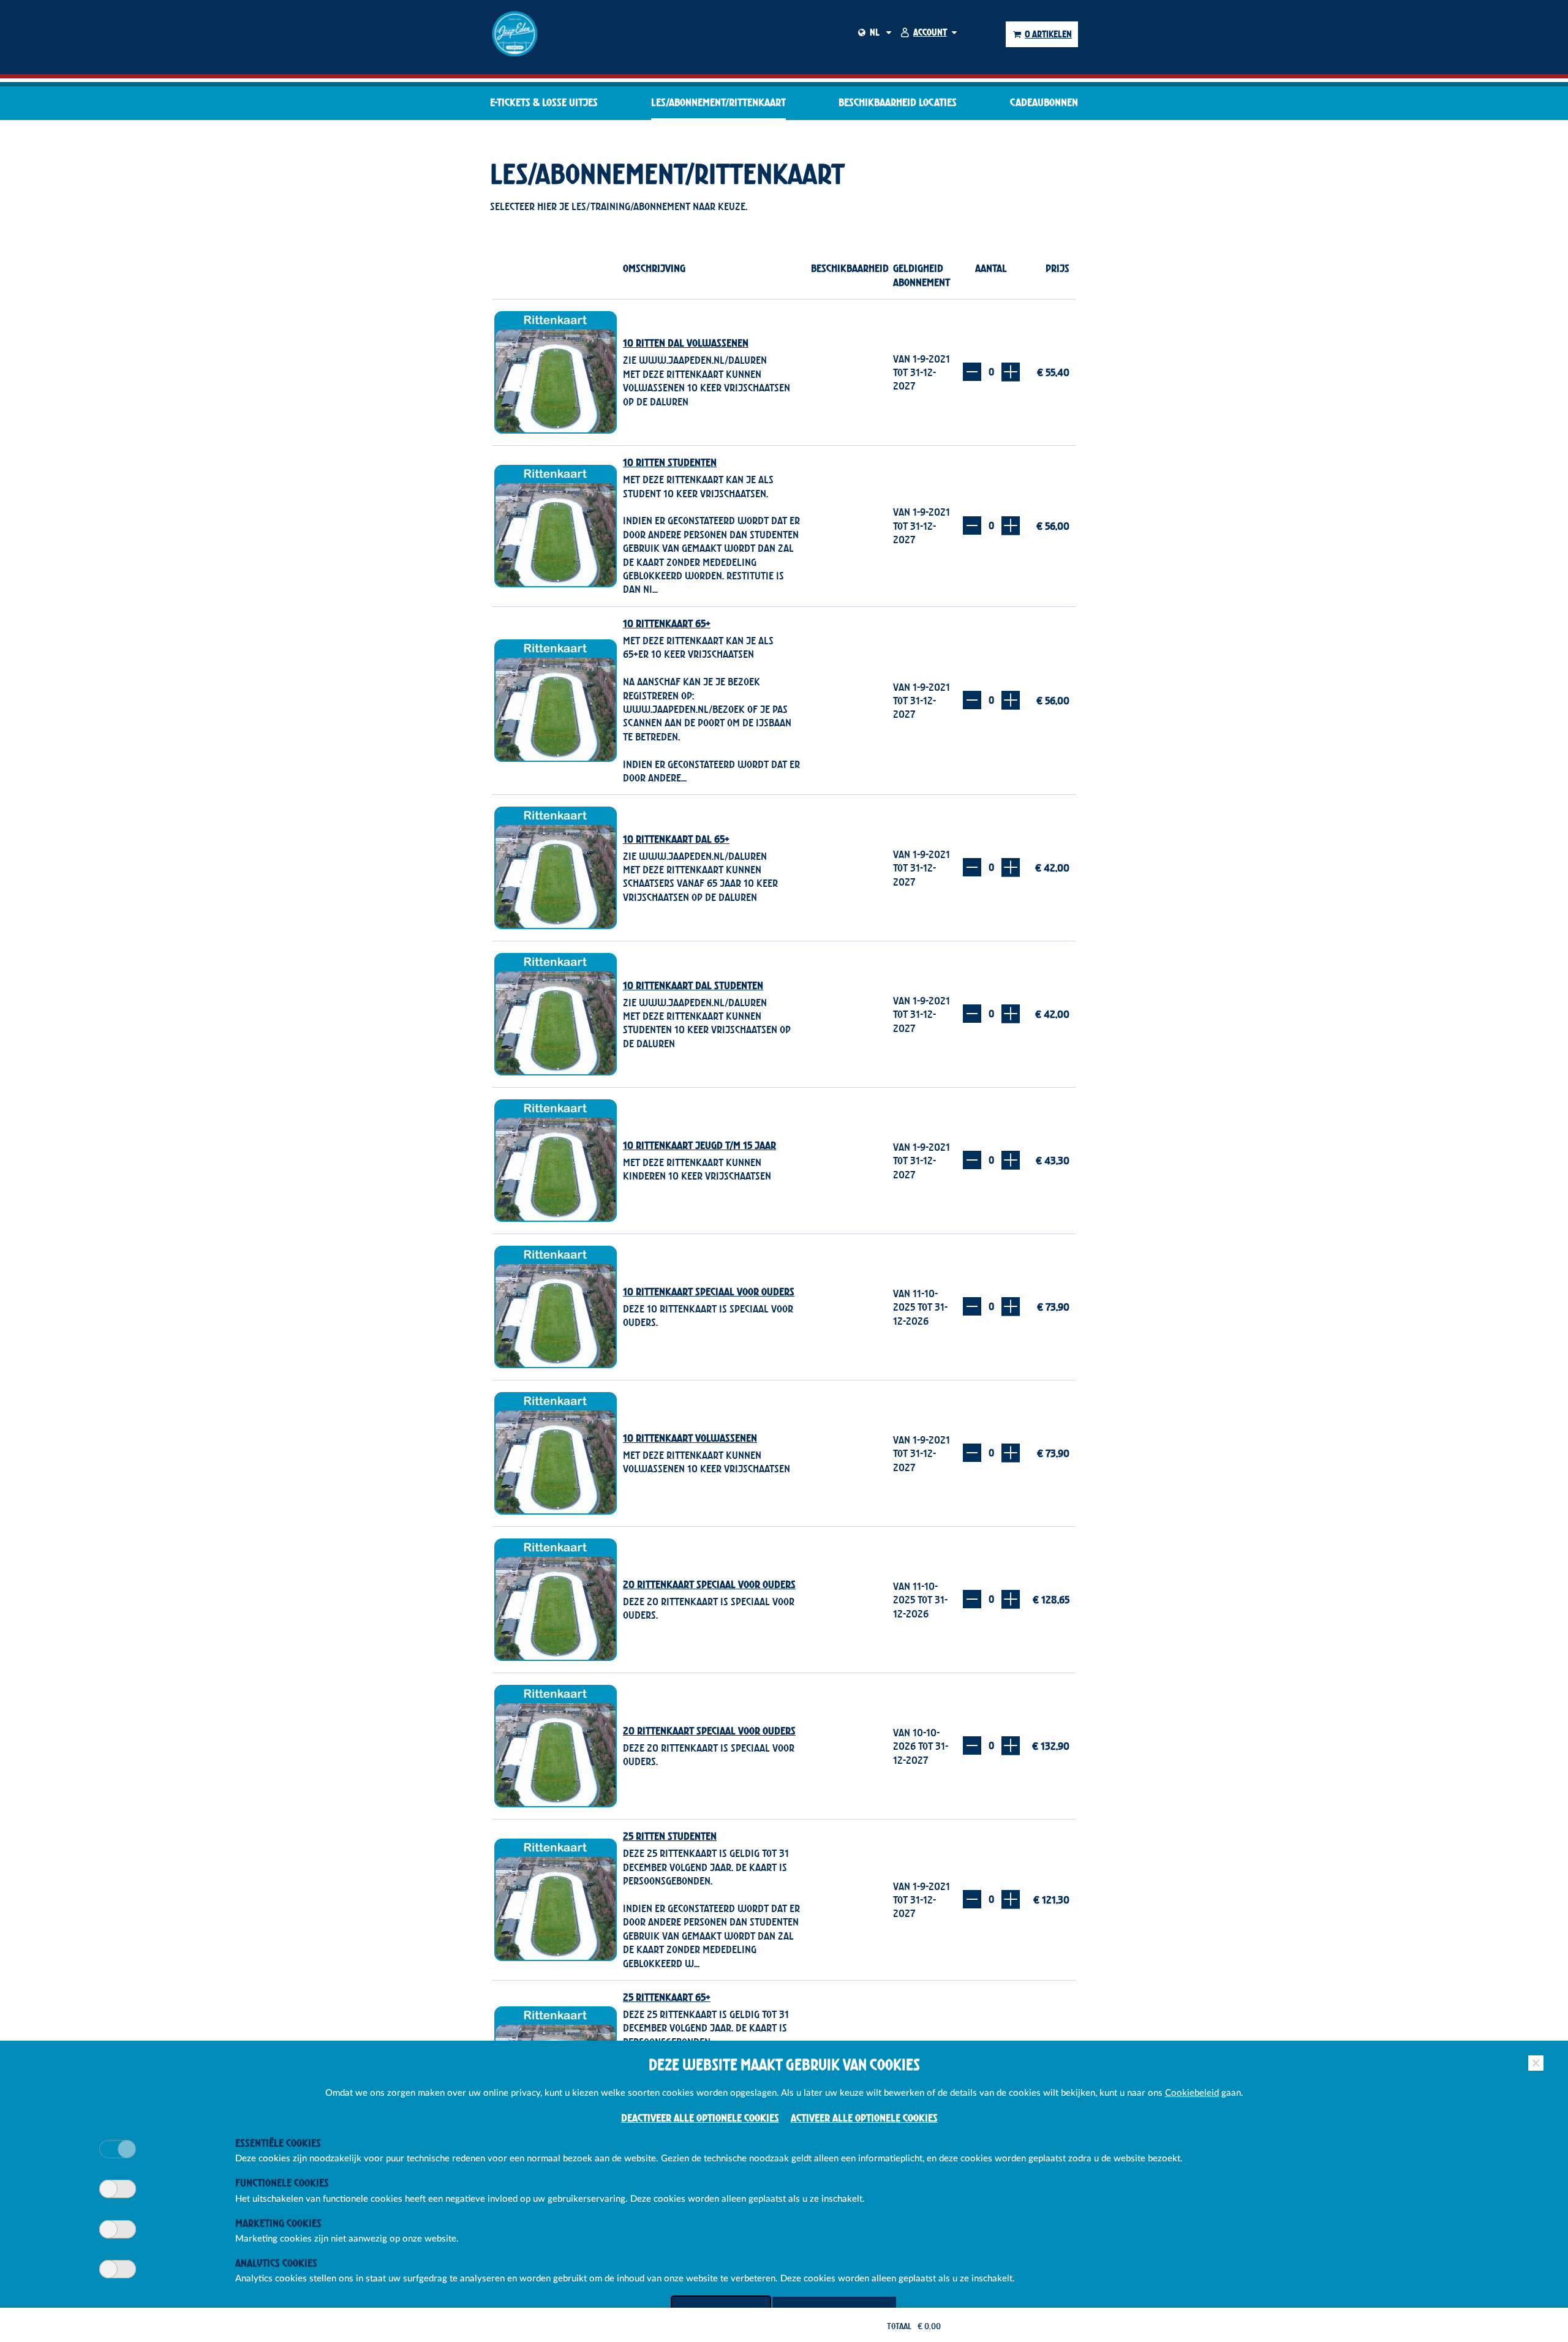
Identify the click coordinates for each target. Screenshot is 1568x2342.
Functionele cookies (282, 2182)
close (1536, 2063)
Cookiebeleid (1192, 2093)
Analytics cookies (276, 2263)
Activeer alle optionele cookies (864, 2118)
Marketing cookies (278, 2223)
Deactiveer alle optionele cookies (700, 2118)
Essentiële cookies (278, 2143)
